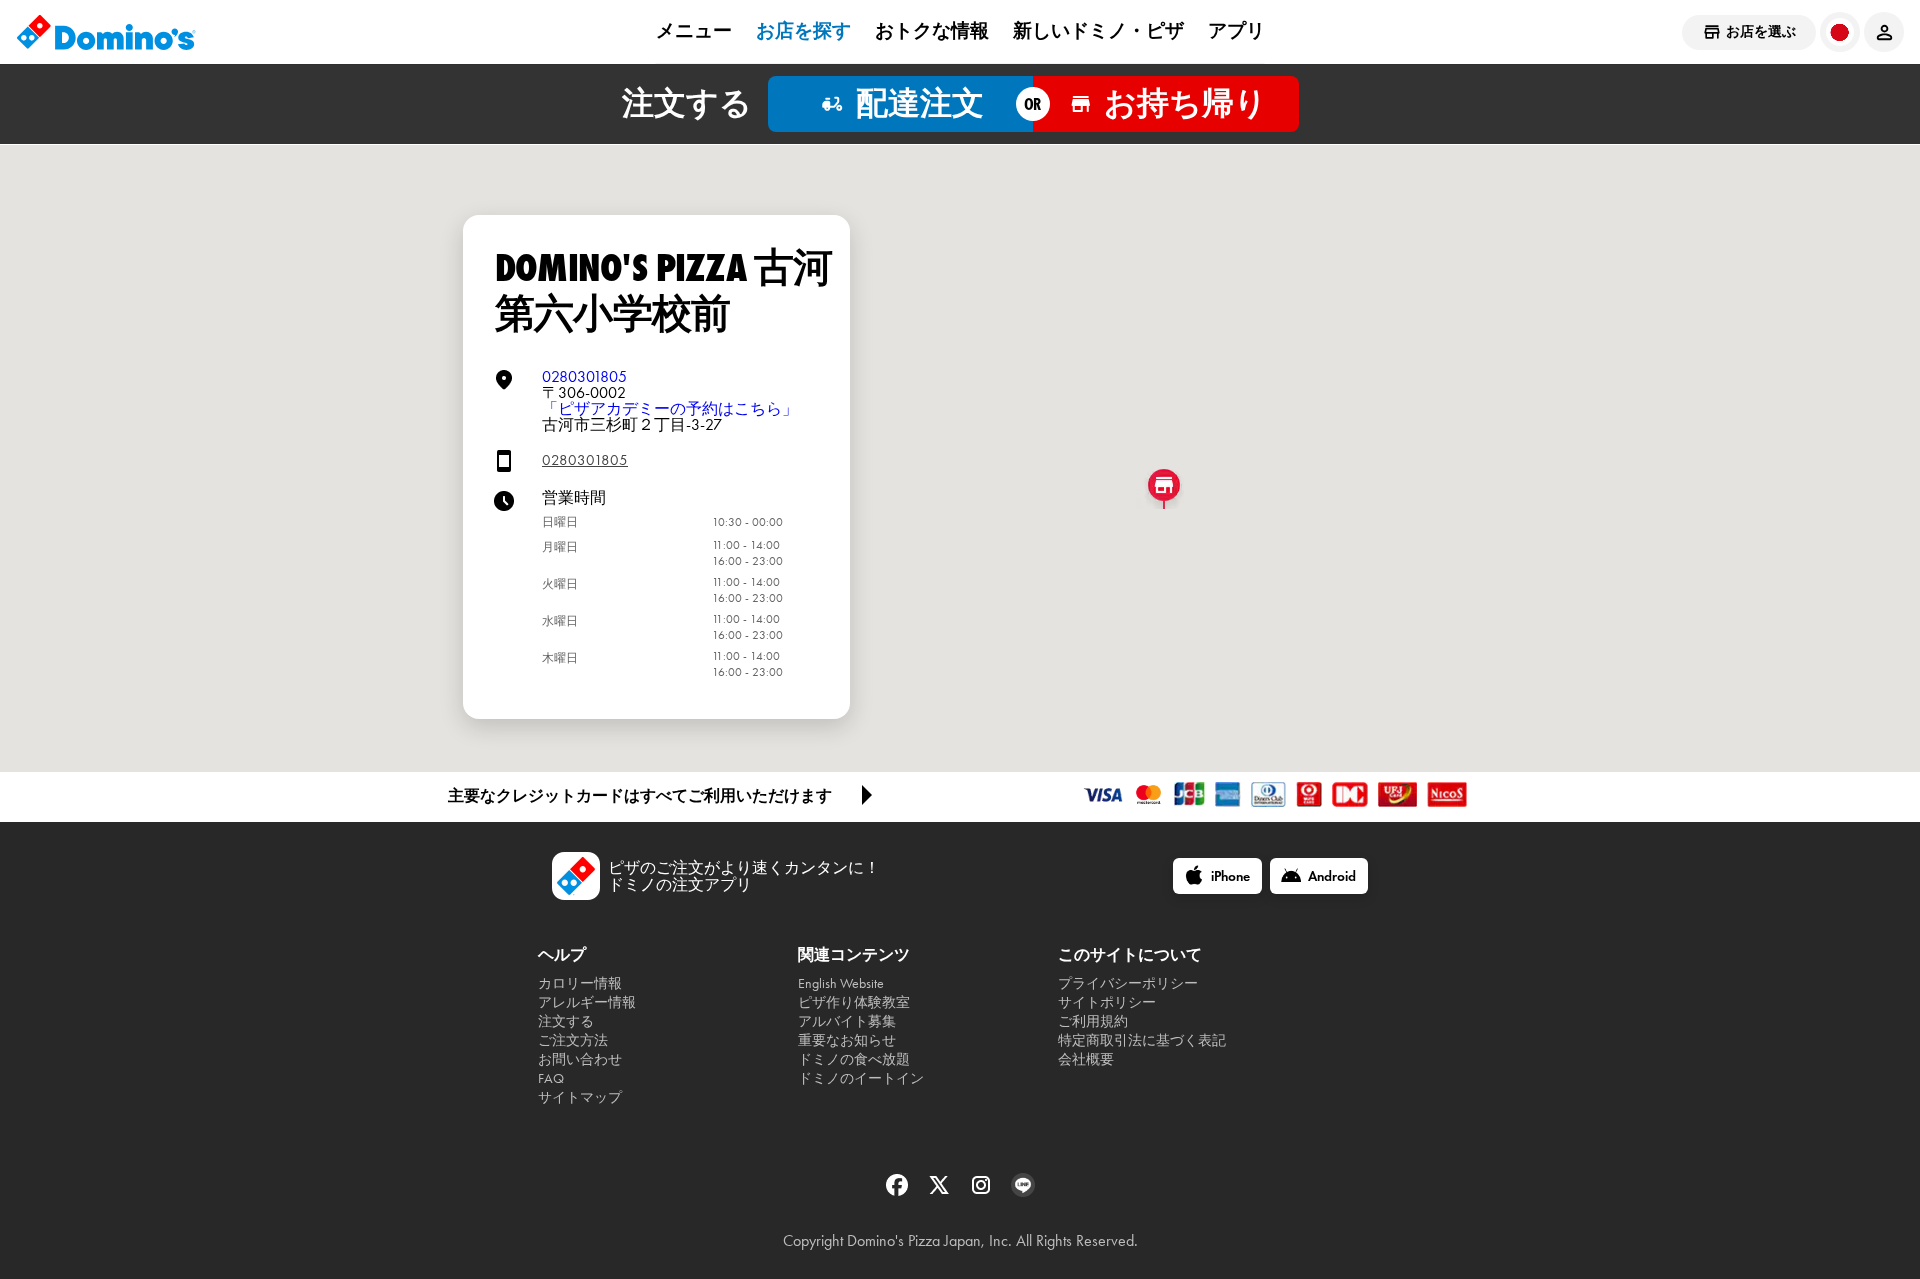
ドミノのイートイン (861, 1078)
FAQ (551, 1078)
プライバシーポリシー (1128, 983)
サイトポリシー (1107, 1002)
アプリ (1236, 31)
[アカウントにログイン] (1884, 32)
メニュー (694, 31)
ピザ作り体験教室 (854, 1002)
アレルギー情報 (587, 1002)
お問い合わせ (580, 1059)
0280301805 (584, 376)
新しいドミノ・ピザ (1098, 31)
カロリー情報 (580, 983)
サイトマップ (580, 1097)
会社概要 (1086, 1059)
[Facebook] (899, 1191)
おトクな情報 (932, 31)
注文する (566, 1021)
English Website (841, 983)
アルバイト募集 (847, 1021)
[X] (941, 1191)
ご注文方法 (573, 1040)
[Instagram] (983, 1191)
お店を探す (803, 31)
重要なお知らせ (847, 1040)
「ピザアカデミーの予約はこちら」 (670, 408)
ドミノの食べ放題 (854, 1059)
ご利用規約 (1093, 1021)
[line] (1023, 1191)
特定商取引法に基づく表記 (1142, 1040)
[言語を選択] (1840, 32)
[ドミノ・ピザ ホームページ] (106, 32)
